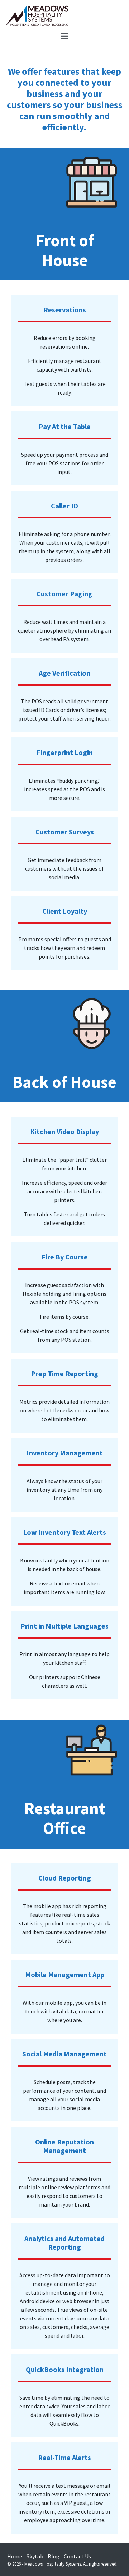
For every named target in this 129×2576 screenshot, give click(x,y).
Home (15, 2556)
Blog (54, 2556)
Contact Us (77, 2556)
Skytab (35, 2556)
